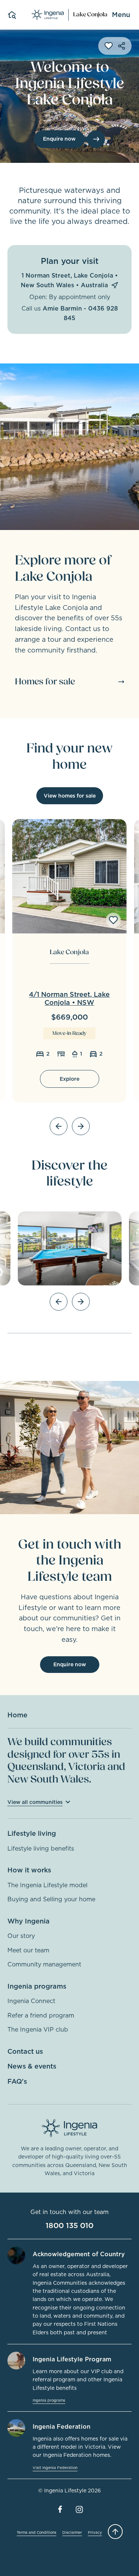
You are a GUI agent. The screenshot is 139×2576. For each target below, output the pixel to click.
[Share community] (122, 46)
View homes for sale (70, 796)
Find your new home (69, 756)
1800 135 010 (69, 2226)
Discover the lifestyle (69, 1173)
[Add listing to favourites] (113, 920)
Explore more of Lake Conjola (63, 568)
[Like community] (109, 46)
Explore (69, 1079)
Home (17, 1715)
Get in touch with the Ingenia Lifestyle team (70, 1560)
